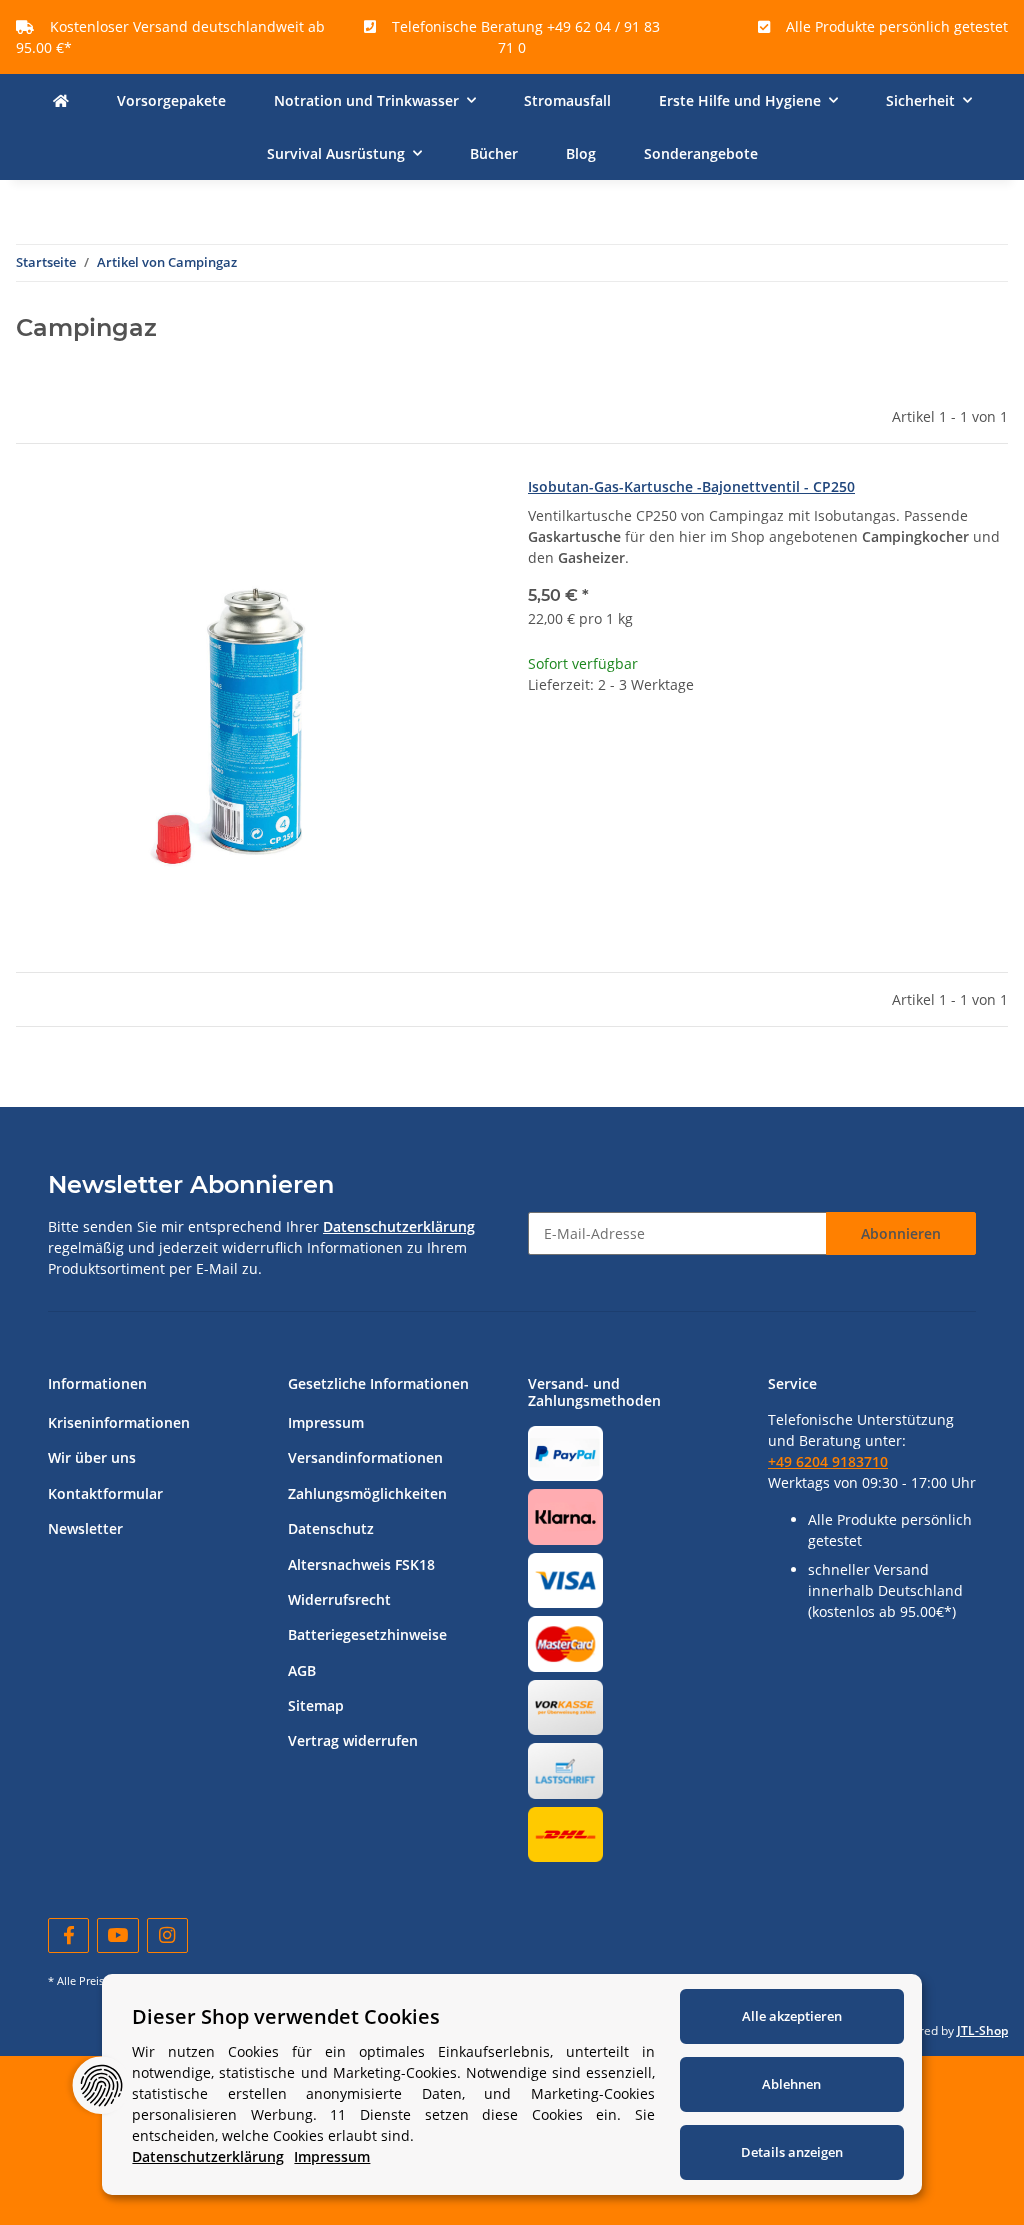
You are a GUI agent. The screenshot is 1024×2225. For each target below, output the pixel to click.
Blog (581, 153)
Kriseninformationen (119, 1422)
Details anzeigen (792, 2152)
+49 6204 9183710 (828, 1461)
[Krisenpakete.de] (61, 100)
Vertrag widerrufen (353, 1740)
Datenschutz (331, 1528)
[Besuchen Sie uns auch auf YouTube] (117, 1935)
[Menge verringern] (544, 749)
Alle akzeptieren (792, 2016)
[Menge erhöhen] (992, 749)
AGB (302, 1670)
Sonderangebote (701, 153)
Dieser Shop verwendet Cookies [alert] (286, 2016)
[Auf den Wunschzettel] (462, 510)
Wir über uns (92, 1457)
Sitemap (316, 1705)
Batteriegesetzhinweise (367, 1634)
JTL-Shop (982, 2030)
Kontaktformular (105, 1493)
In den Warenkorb (768, 809)
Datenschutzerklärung (399, 1226)
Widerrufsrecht (339, 1599)
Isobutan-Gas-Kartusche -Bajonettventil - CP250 (691, 486)
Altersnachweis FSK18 (361, 1564)
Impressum (326, 1422)
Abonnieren (901, 1233)
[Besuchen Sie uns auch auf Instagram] (167, 1935)
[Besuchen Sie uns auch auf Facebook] (68, 1935)
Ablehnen (791, 2084)
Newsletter (85, 1528)
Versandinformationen (365, 1457)
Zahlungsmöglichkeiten (367, 1493)
